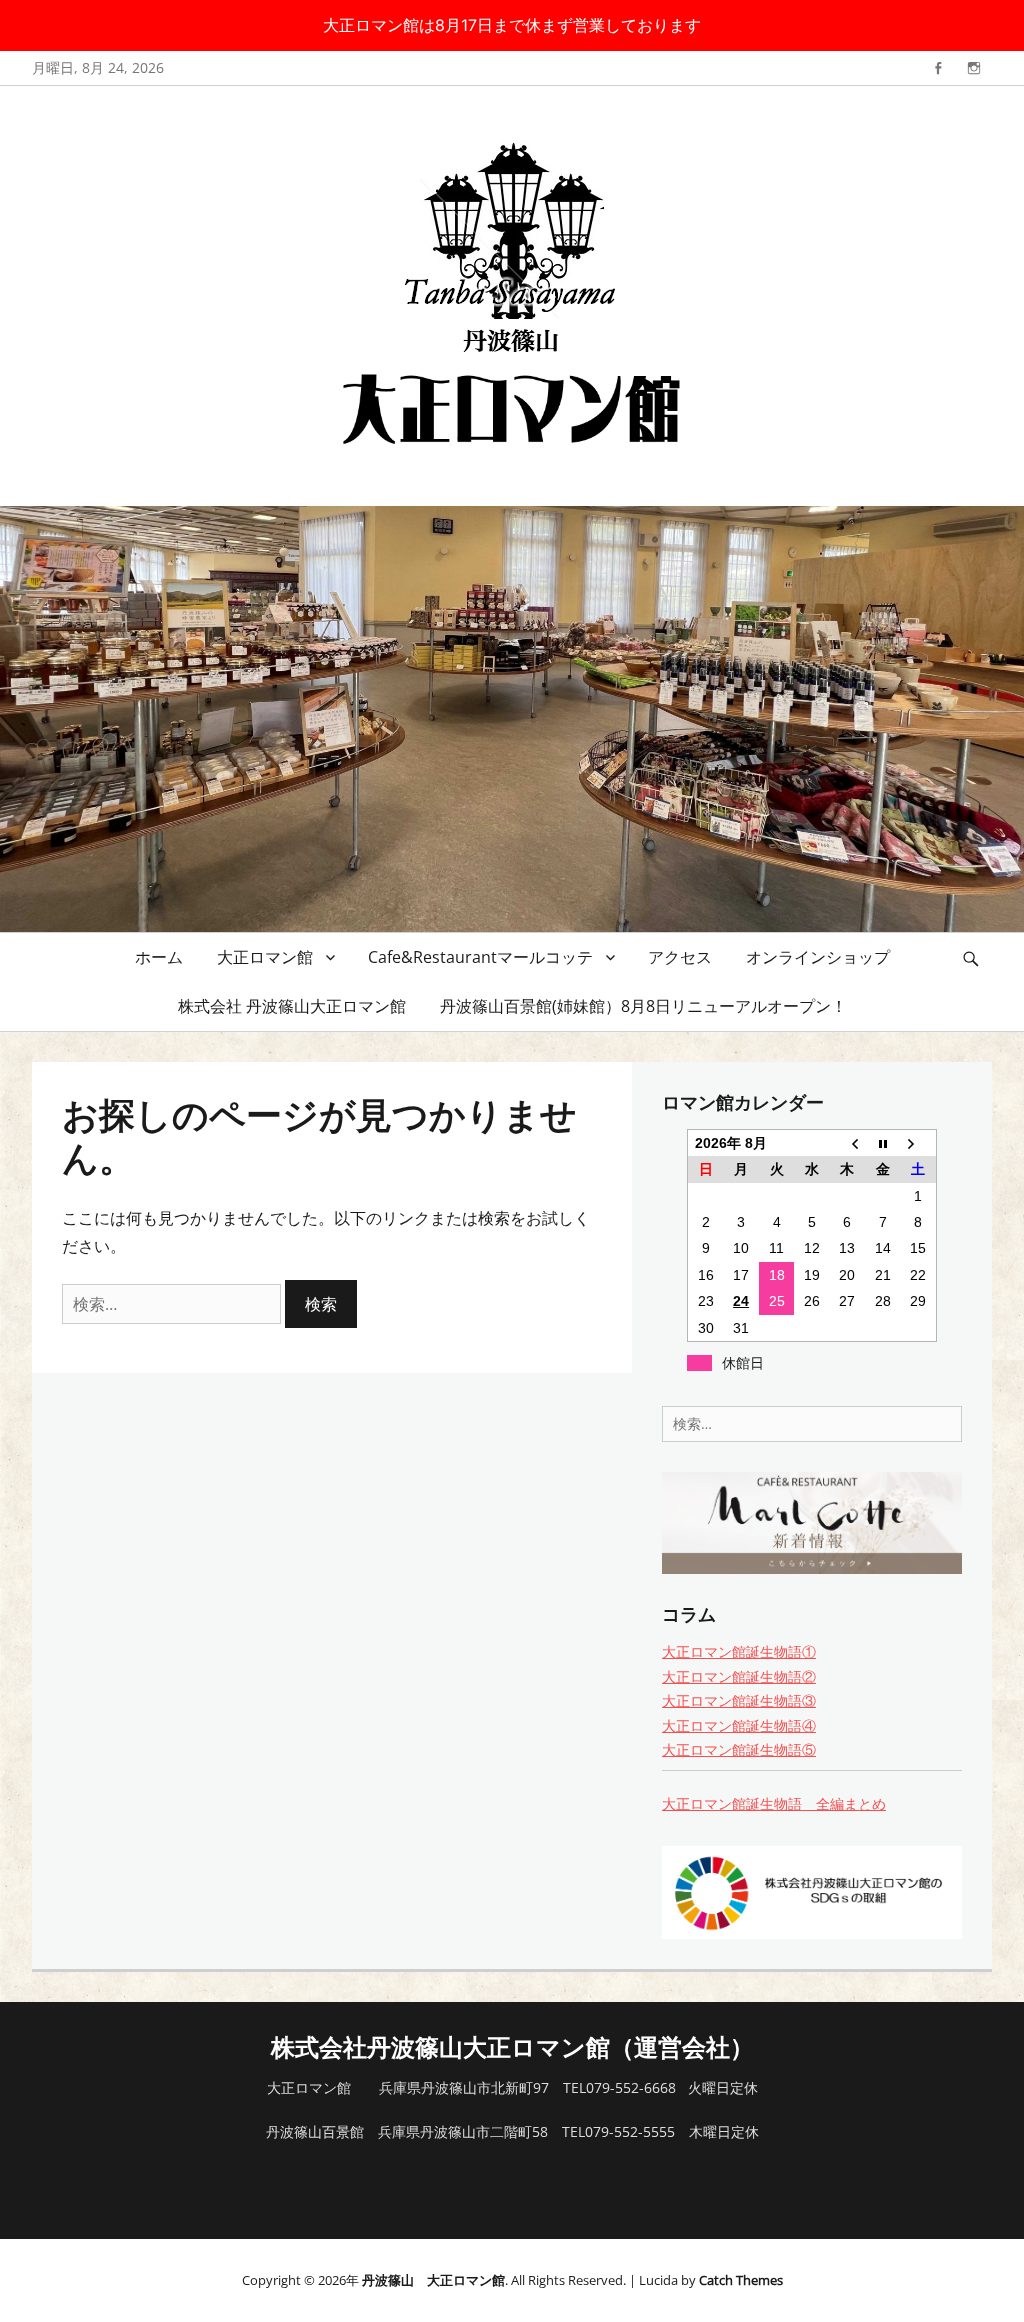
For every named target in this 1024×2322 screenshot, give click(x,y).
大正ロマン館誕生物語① (739, 1651)
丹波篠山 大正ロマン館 (433, 2280)
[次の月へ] (918, 1143)
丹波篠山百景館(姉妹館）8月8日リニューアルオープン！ (643, 1006)
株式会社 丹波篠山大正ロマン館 (292, 1006)
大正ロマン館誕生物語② (739, 1676)
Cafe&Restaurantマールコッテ (480, 957)
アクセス (680, 957)
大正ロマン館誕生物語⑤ (739, 1749)
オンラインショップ (818, 957)
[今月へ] (882, 1143)
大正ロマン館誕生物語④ (739, 1725)
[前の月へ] (847, 1143)
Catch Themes (741, 2280)
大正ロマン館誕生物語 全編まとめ (774, 1803)
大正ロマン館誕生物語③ (739, 1700)
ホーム (159, 957)
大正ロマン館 (265, 957)
